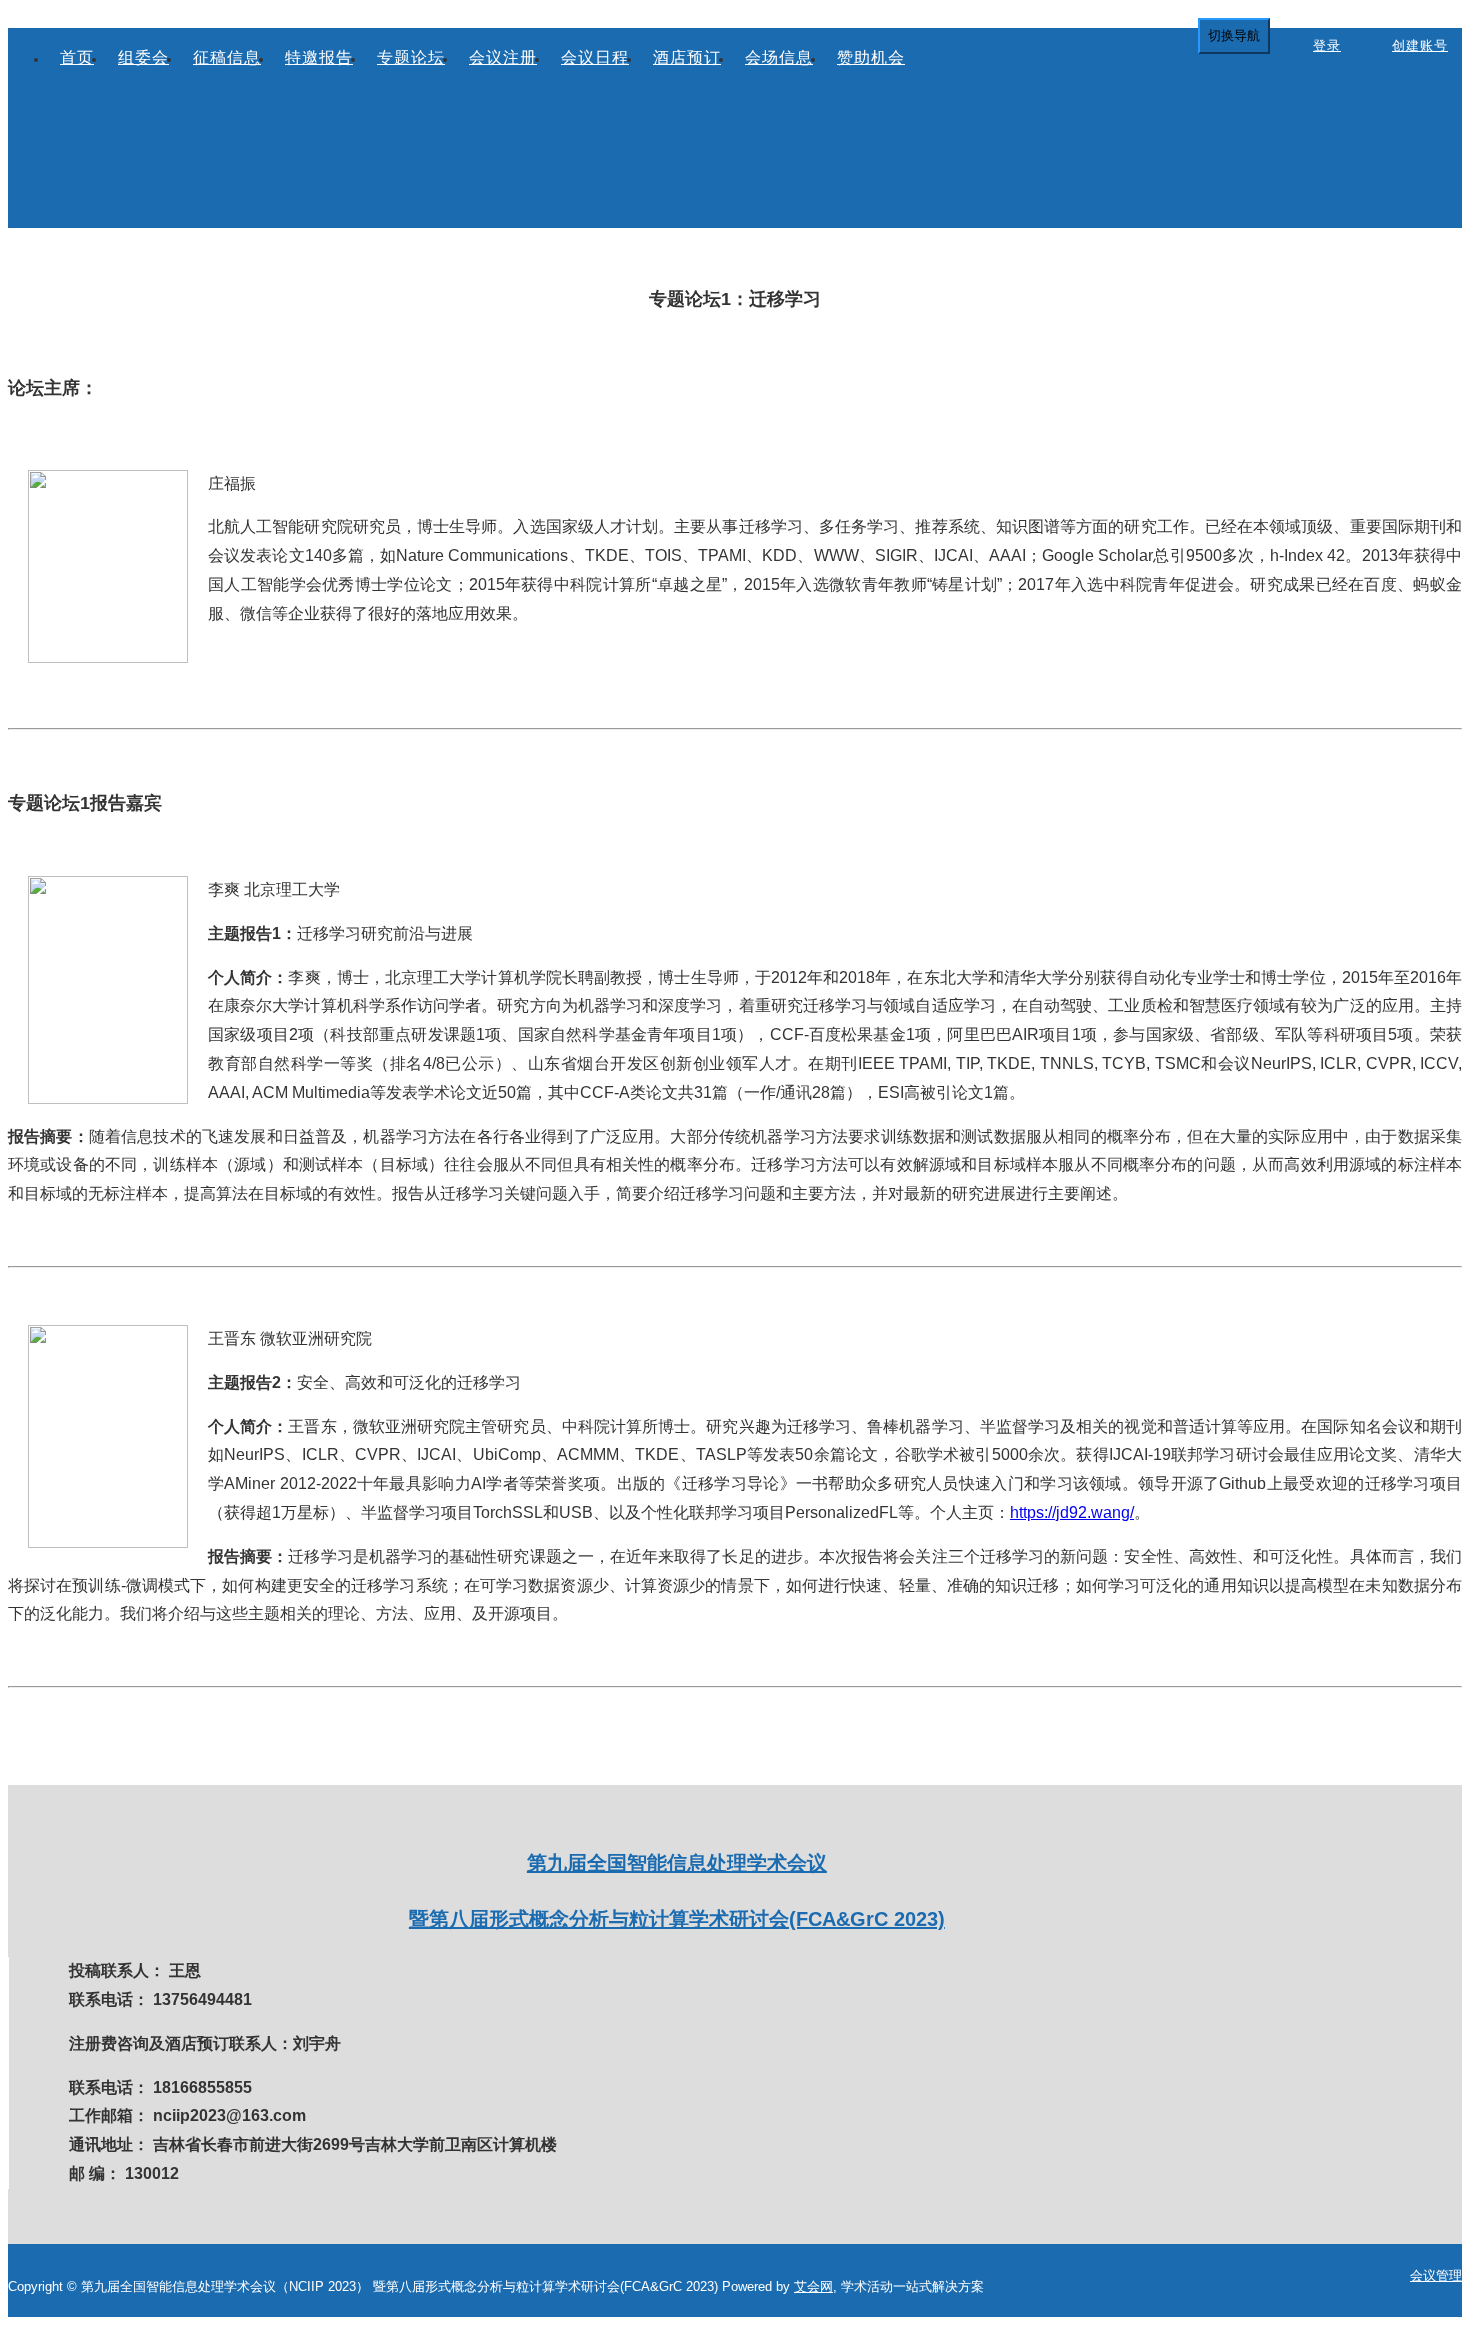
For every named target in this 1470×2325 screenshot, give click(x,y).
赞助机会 (871, 57)
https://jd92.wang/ (1072, 1512)
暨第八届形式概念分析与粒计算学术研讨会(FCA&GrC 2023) (677, 1919)
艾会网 (813, 2286)
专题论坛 (411, 57)
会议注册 (503, 57)
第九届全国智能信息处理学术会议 (677, 1863)
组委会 (143, 57)
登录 (1327, 45)
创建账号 (1420, 45)
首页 (77, 57)
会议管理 (1436, 2275)
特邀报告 (319, 57)
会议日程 (595, 57)
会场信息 (779, 57)
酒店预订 (687, 57)
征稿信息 (227, 57)
